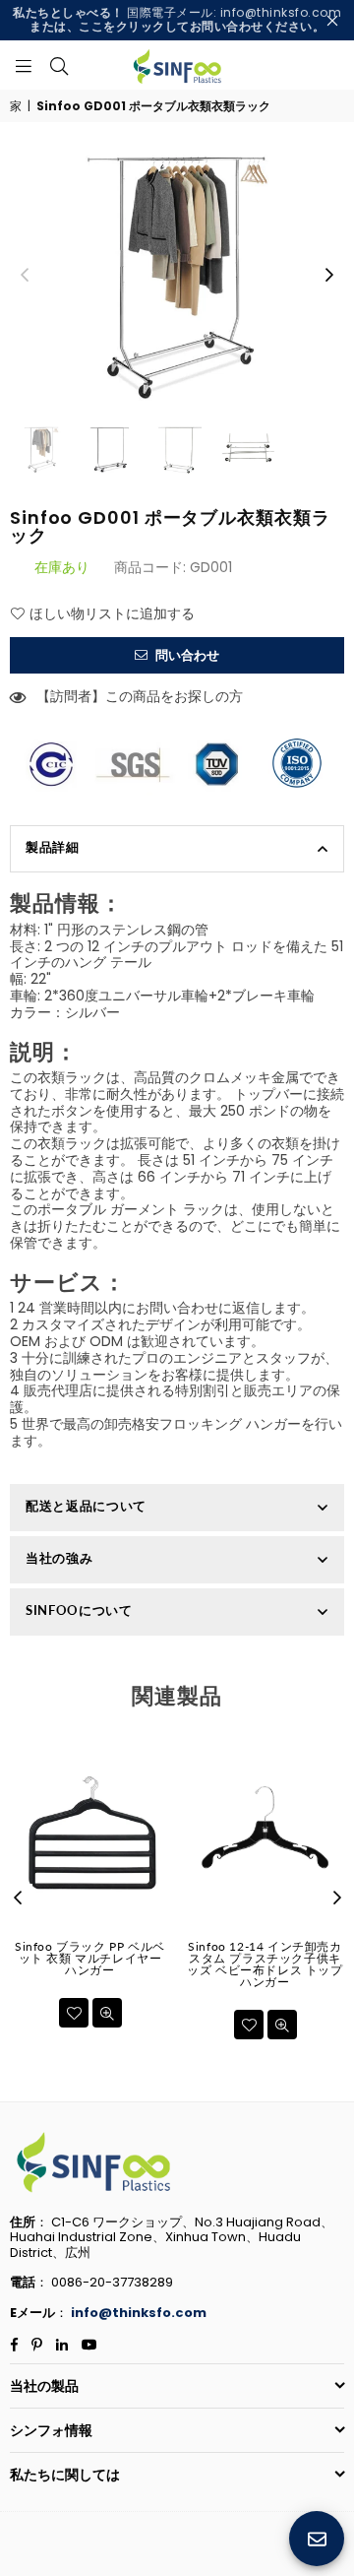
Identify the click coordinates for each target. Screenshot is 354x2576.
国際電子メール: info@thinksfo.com (177, 19)
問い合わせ (186, 655)
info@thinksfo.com (139, 2313)
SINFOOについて (79, 1610)
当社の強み (59, 1558)
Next (329, 276)
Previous (25, 276)
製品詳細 (53, 847)
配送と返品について (86, 1506)
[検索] (59, 65)
